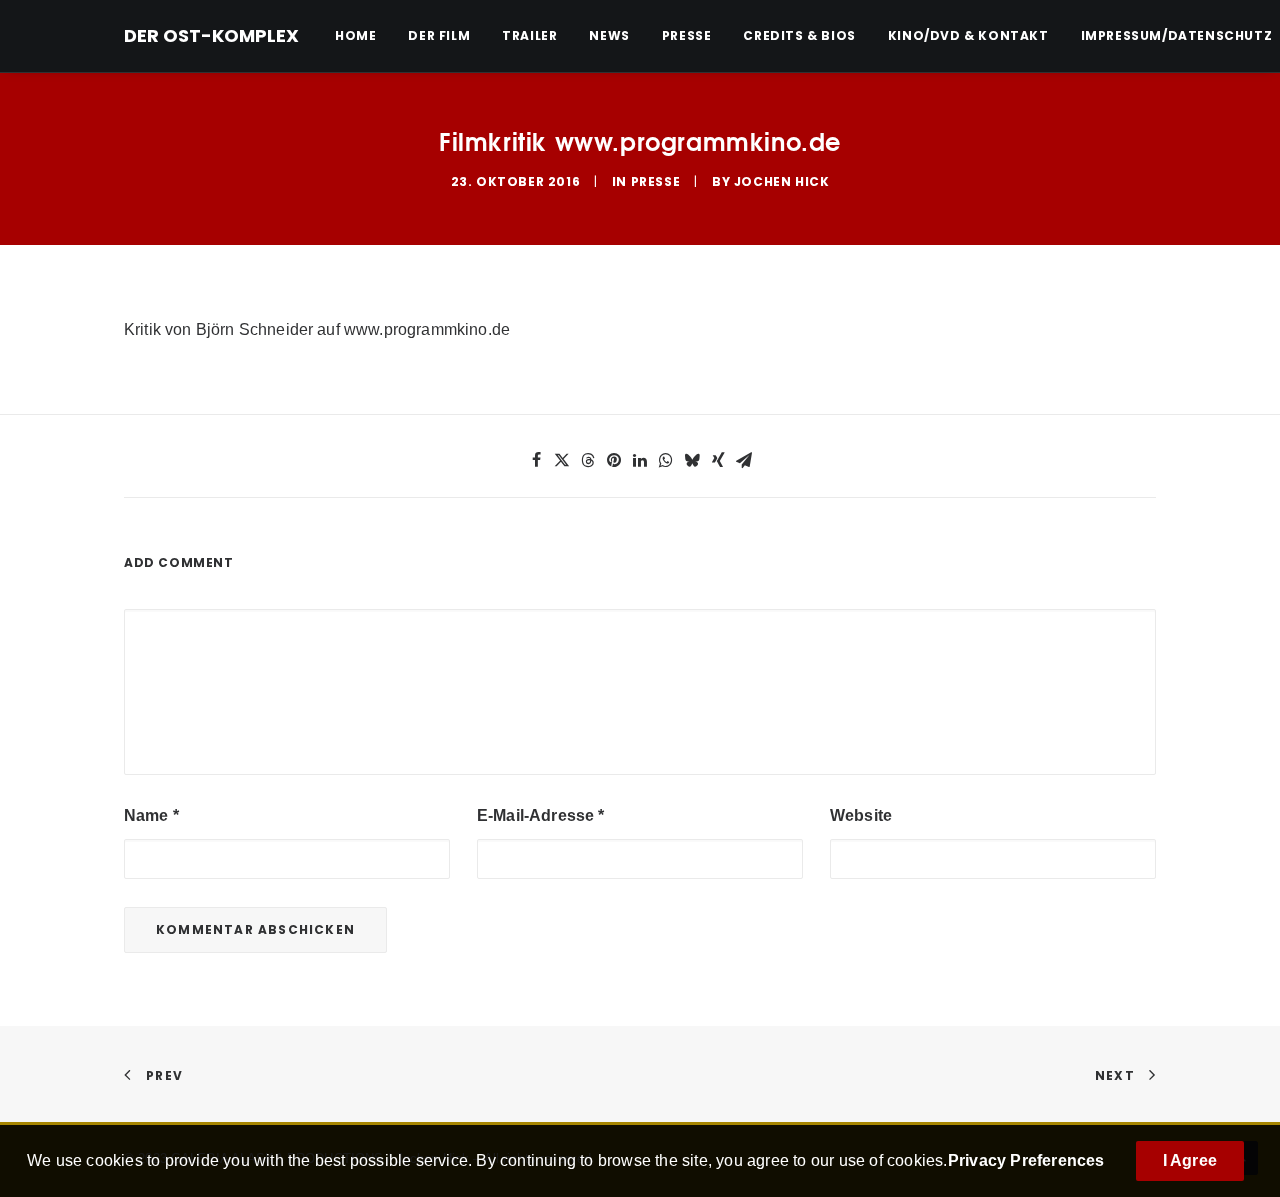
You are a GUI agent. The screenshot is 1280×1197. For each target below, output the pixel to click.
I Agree (1190, 1160)
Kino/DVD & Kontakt (968, 35)
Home (355, 35)
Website (861, 815)
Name (151, 815)
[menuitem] (362, 36)
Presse (687, 35)
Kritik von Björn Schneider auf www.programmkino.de (317, 329)
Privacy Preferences (1026, 1160)
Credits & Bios (799, 35)
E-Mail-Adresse (541, 815)
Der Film (439, 35)
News (609, 35)
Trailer (529, 35)
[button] (536, 460)
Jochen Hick (782, 181)
